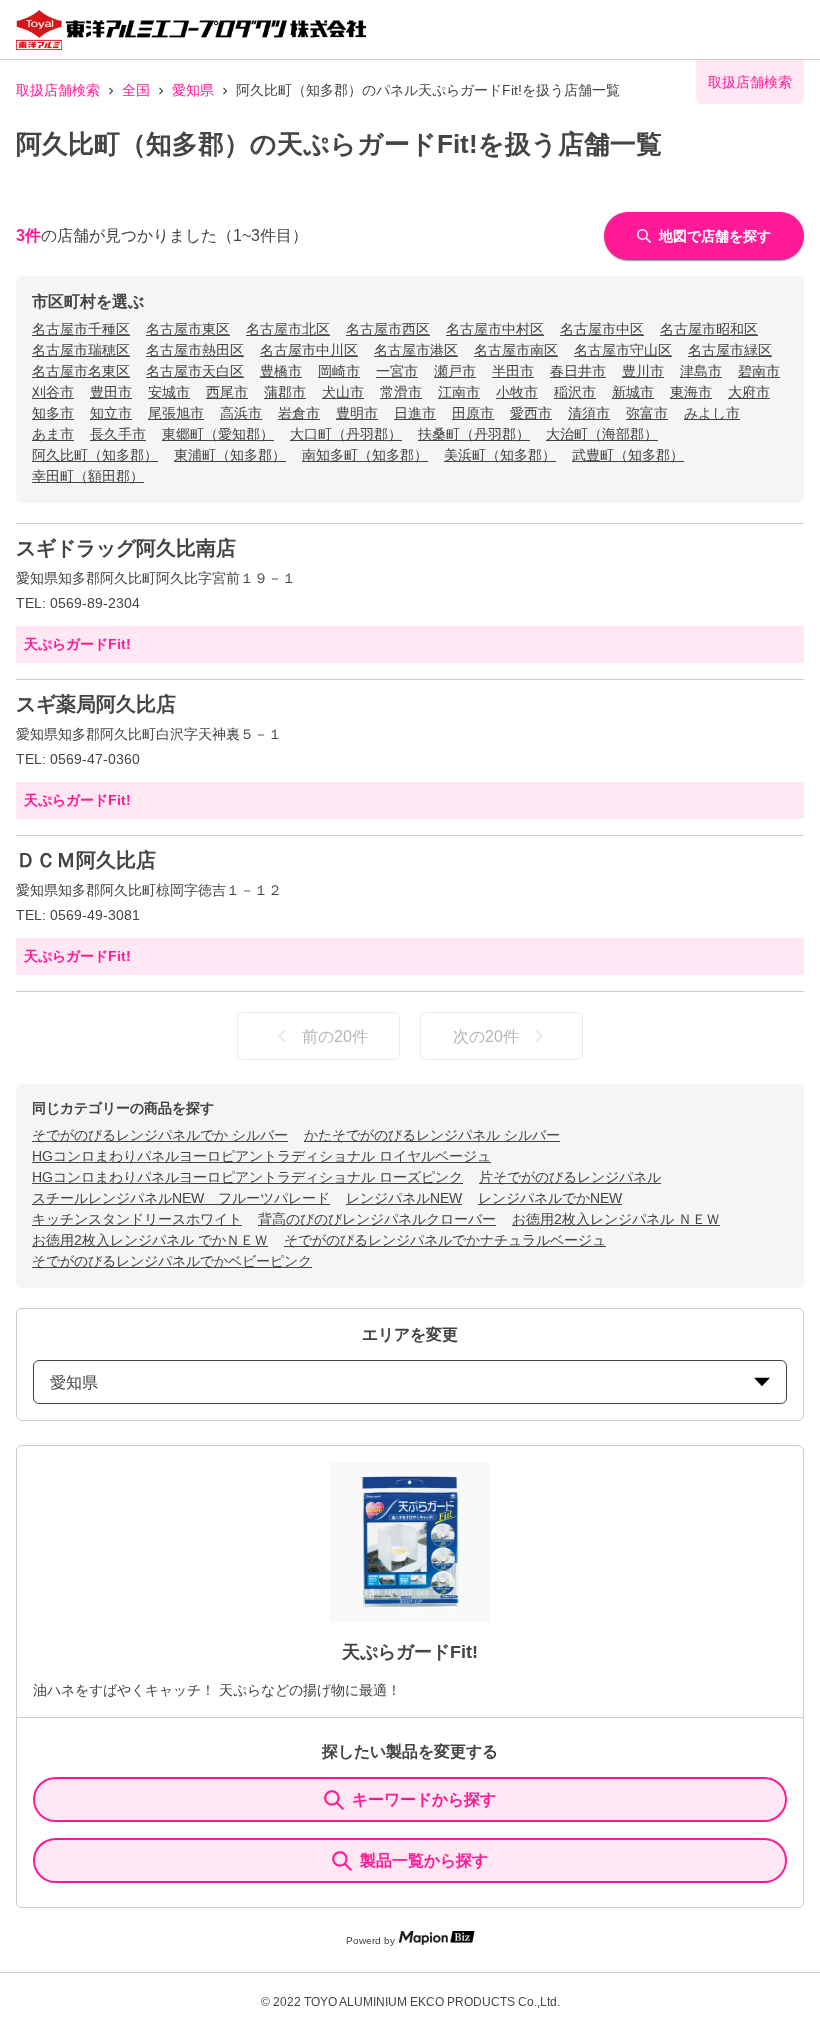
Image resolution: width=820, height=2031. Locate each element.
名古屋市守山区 (623, 350)
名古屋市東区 (188, 329)
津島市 (701, 371)
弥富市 (647, 413)
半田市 (513, 371)
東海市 (691, 392)
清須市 (589, 413)
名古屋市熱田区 (195, 350)
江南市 (459, 392)
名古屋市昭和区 (709, 329)
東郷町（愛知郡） (218, 434)
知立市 (111, 413)
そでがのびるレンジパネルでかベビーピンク (172, 1261)
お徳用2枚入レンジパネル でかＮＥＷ (150, 1240)
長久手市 (118, 434)
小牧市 (517, 392)
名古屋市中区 (602, 329)
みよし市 (712, 413)
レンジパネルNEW (404, 1198)
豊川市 (643, 371)
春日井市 (578, 371)
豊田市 (111, 392)
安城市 (169, 392)
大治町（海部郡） (602, 434)
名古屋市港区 (416, 350)
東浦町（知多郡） (230, 455)
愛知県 (193, 90)
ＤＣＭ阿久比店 (86, 860)
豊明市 (357, 413)
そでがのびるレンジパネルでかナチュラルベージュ (445, 1240)
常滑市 (401, 392)
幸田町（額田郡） (88, 476)
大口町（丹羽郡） (346, 434)
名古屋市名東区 (81, 371)
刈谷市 (53, 392)
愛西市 (531, 413)
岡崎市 (339, 371)
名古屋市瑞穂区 (81, 350)
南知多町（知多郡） (365, 455)
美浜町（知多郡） (500, 455)
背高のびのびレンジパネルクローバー (377, 1219)
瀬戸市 (455, 371)
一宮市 (397, 371)
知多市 (53, 413)
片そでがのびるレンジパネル (570, 1177)
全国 (136, 90)
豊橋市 (281, 371)
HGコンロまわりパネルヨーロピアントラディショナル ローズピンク (247, 1177)
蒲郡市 (285, 392)
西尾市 (227, 392)
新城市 (633, 392)
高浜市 (241, 413)
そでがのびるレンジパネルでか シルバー (160, 1135)
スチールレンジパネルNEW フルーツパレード (181, 1198)
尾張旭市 (176, 413)
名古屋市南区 (516, 350)
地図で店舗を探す (715, 236)
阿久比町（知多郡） (95, 455)
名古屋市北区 (288, 329)
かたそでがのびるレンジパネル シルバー (432, 1135)
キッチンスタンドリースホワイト (137, 1219)
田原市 (473, 413)
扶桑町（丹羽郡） (474, 434)
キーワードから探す (424, 1799)
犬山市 (343, 392)
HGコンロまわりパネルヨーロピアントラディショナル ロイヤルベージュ (261, 1156)
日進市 (415, 413)
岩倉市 (299, 413)
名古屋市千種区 (81, 329)
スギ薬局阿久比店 (96, 704)
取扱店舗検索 (58, 90)
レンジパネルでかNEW (550, 1198)
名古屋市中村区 (495, 329)
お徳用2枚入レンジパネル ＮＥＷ (616, 1219)
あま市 (53, 434)
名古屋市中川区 (309, 350)
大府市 (749, 392)
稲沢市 (575, 392)
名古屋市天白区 (195, 371)
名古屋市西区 (388, 329)
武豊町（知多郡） (628, 455)
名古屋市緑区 (730, 350)
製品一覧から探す (424, 1860)
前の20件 (335, 1036)
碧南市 (759, 371)
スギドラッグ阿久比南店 (126, 548)
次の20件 (486, 1036)
